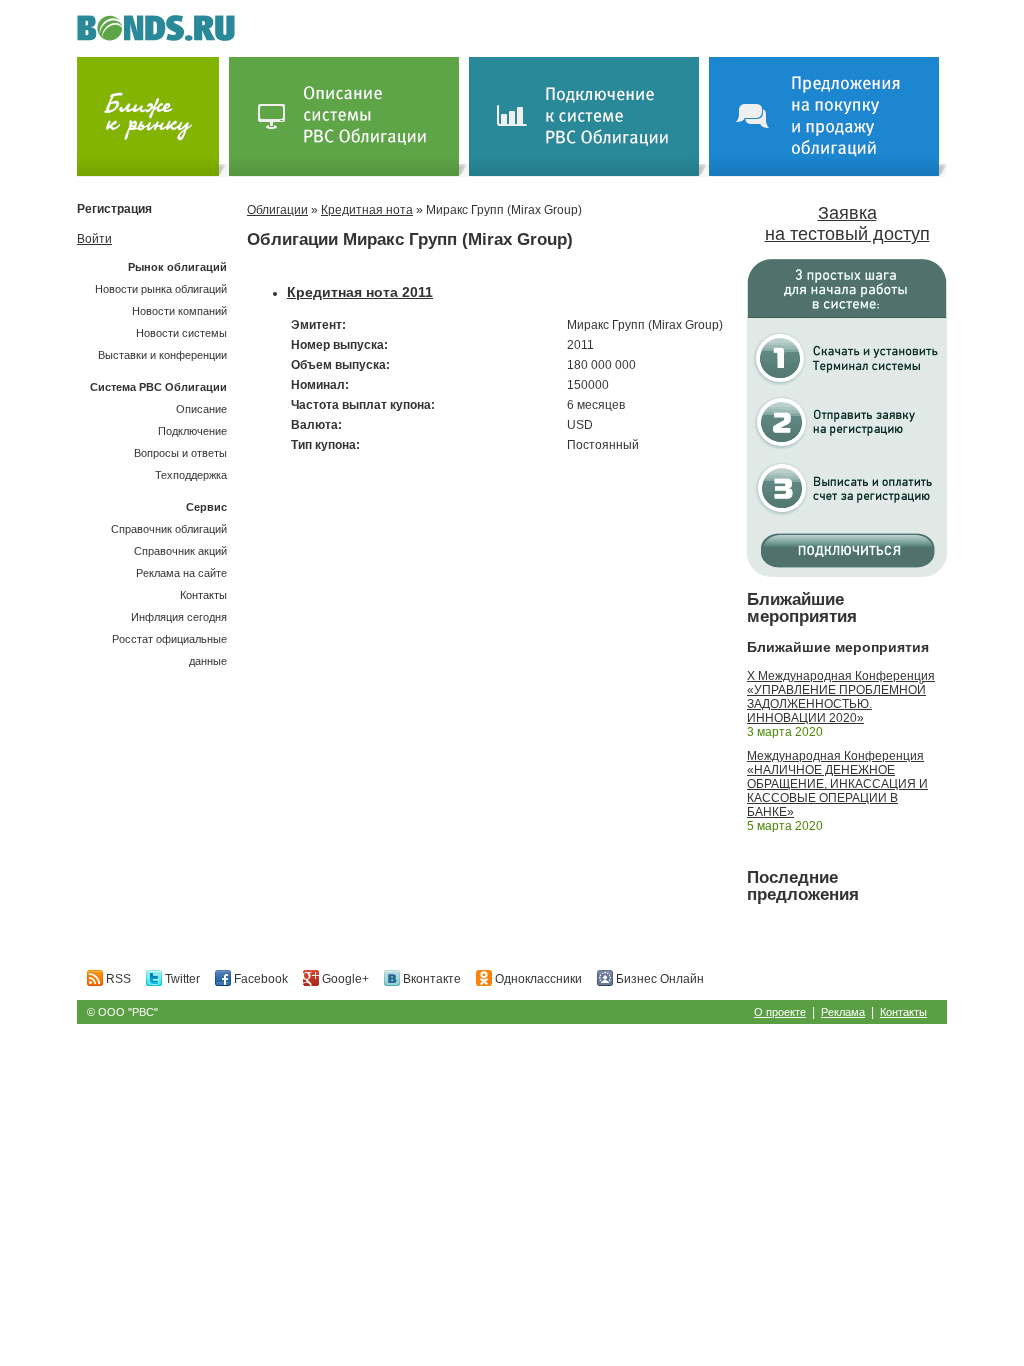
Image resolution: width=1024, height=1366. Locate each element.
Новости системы (181, 333)
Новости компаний (179, 311)
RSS (117, 979)
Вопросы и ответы (180, 453)
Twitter (181, 979)
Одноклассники (537, 979)
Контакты (203, 595)
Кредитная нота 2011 (360, 292)
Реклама (843, 1012)
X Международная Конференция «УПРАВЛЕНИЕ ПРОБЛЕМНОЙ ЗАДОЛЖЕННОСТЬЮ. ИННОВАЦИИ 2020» (841, 697)
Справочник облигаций (169, 529)
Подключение (192, 431)
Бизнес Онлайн (658, 979)
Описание (201, 409)
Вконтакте (430, 979)
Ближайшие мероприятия (802, 608)
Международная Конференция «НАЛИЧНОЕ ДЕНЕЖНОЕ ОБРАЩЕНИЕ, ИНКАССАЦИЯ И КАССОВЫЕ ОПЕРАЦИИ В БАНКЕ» (837, 784)
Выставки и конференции (162, 355)
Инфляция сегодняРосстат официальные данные (169, 639)
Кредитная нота (367, 210)
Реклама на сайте (181, 573)
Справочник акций (180, 551)
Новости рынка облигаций (161, 289)
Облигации (277, 210)
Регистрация (114, 209)
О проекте (780, 1012)
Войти (94, 239)
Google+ (344, 979)
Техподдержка (191, 475)
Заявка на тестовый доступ (847, 223)
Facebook (259, 979)
